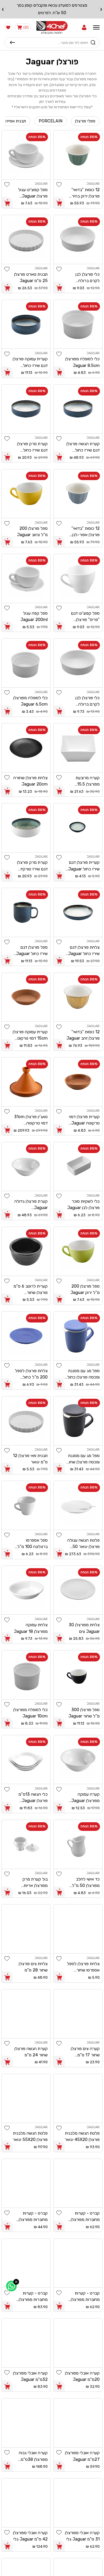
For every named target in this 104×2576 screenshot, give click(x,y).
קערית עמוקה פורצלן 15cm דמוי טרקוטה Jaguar (30, 1035)
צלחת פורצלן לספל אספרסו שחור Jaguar (83, 1967)
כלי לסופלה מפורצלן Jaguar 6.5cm (30, 701)
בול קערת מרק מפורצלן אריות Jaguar (35, 1883)
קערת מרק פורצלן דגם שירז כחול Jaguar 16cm (32, 447)
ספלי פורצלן (85, 121)
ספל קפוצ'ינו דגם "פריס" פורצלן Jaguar (85, 617)
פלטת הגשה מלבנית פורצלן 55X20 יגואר (30, 2136)
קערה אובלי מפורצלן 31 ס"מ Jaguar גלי (82, 2536)
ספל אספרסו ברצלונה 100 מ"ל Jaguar (32, 1544)
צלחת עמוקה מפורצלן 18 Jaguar (31, 1628)
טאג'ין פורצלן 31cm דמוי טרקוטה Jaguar (31, 1120)
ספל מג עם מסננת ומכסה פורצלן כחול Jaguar (83, 1374)
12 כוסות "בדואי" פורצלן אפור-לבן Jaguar (86, 532)
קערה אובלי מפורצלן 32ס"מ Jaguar (30, 2376)
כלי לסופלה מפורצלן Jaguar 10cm (30, 1713)
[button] (84, 27)
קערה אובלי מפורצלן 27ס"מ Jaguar (82, 2456)
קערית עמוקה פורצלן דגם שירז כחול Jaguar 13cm (30, 362)
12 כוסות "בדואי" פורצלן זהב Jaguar (83, 1035)
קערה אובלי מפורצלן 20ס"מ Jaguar (82, 2376)
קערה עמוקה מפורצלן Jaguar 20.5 (86, 1798)
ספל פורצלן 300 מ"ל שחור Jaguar (84, 1713)
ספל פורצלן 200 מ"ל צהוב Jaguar (32, 531)
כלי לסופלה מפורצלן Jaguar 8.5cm (82, 362)
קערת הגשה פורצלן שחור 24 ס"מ (31, 2052)
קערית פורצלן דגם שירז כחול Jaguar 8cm (84, 866)
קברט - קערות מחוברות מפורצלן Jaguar (85, 2217)
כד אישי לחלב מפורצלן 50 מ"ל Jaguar (86, 1883)
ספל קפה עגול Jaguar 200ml (34, 616)
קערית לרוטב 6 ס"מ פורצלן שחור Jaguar (31, 1290)
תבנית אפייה (16, 121)
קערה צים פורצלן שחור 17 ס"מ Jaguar (85, 2052)
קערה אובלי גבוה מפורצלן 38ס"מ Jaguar (33, 2456)
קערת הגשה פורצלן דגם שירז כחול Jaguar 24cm (83, 447)
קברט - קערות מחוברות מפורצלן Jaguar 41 (33, 2297)
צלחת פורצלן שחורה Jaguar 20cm (30, 781)
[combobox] (52, 42)
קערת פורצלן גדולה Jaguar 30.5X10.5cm (31, 1205)
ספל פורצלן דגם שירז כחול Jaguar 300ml (32, 951)
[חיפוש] (12, 42)
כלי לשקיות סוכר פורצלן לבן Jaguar (83, 1204)
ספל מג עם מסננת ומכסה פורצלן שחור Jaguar (83, 1459)
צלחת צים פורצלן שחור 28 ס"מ (33, 1967)
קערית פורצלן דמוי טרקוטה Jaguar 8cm (84, 1120)
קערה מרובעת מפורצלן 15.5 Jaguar (88, 781)
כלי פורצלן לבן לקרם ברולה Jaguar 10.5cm (85, 278)
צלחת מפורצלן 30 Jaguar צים (84, 1628)
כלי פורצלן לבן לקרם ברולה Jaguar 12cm (87, 701)
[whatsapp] (11, 2286)
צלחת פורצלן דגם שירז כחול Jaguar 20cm (84, 951)
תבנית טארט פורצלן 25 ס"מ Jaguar (31, 277)
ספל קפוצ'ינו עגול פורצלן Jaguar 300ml (33, 193)
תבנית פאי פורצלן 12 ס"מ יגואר (30, 1459)
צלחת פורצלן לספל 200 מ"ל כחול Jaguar (31, 1374)
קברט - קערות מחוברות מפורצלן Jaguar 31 (33, 2217)
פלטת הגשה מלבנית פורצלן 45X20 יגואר (82, 2136)
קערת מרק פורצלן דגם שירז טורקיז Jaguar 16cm (32, 866)
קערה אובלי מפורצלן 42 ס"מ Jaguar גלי (30, 2536)
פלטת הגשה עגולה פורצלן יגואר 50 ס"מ (83, 1544)
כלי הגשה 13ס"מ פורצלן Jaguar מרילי (33, 1798)
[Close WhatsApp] (16, 2282)
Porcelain (51, 121)
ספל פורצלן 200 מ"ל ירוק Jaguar (85, 1289)
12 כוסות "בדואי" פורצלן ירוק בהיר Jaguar (86, 193)
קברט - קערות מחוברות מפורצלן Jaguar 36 (85, 2297)
